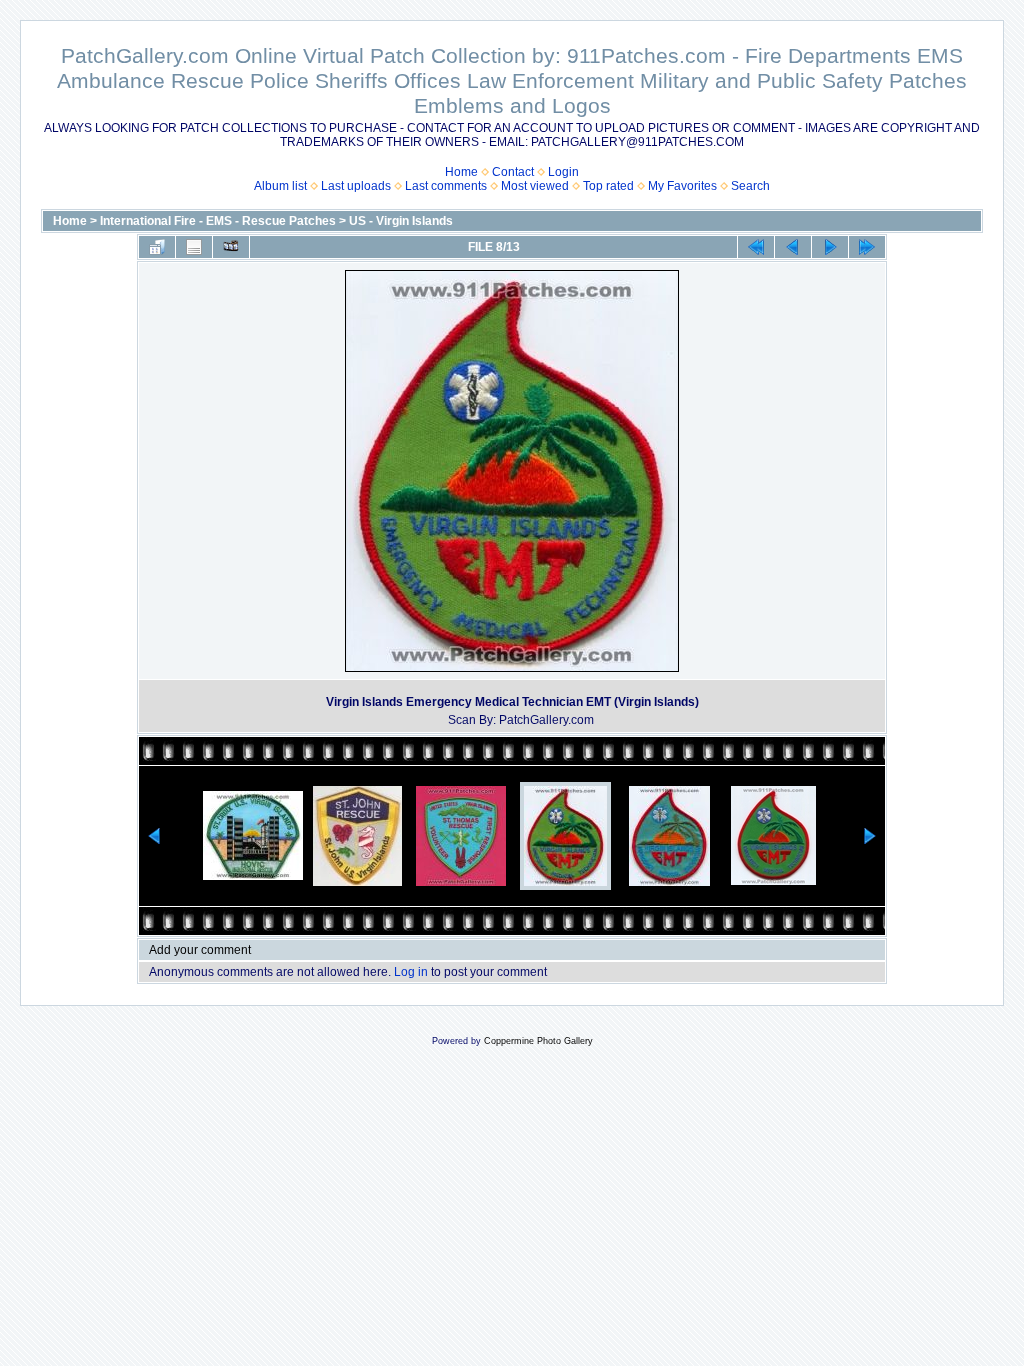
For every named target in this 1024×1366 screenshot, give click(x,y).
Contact (513, 172)
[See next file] (830, 247)
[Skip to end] (867, 247)
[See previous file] (793, 247)
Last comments (446, 186)
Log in (411, 972)
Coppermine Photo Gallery (538, 1041)
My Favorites (682, 186)
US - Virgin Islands (401, 221)
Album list (280, 186)
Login (563, 172)
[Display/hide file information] (194, 247)
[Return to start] (756, 247)
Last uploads (356, 186)
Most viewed (535, 186)
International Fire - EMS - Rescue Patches (218, 221)
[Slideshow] (231, 247)
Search (750, 186)
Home (461, 172)
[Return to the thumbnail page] (157, 247)
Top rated (608, 186)
